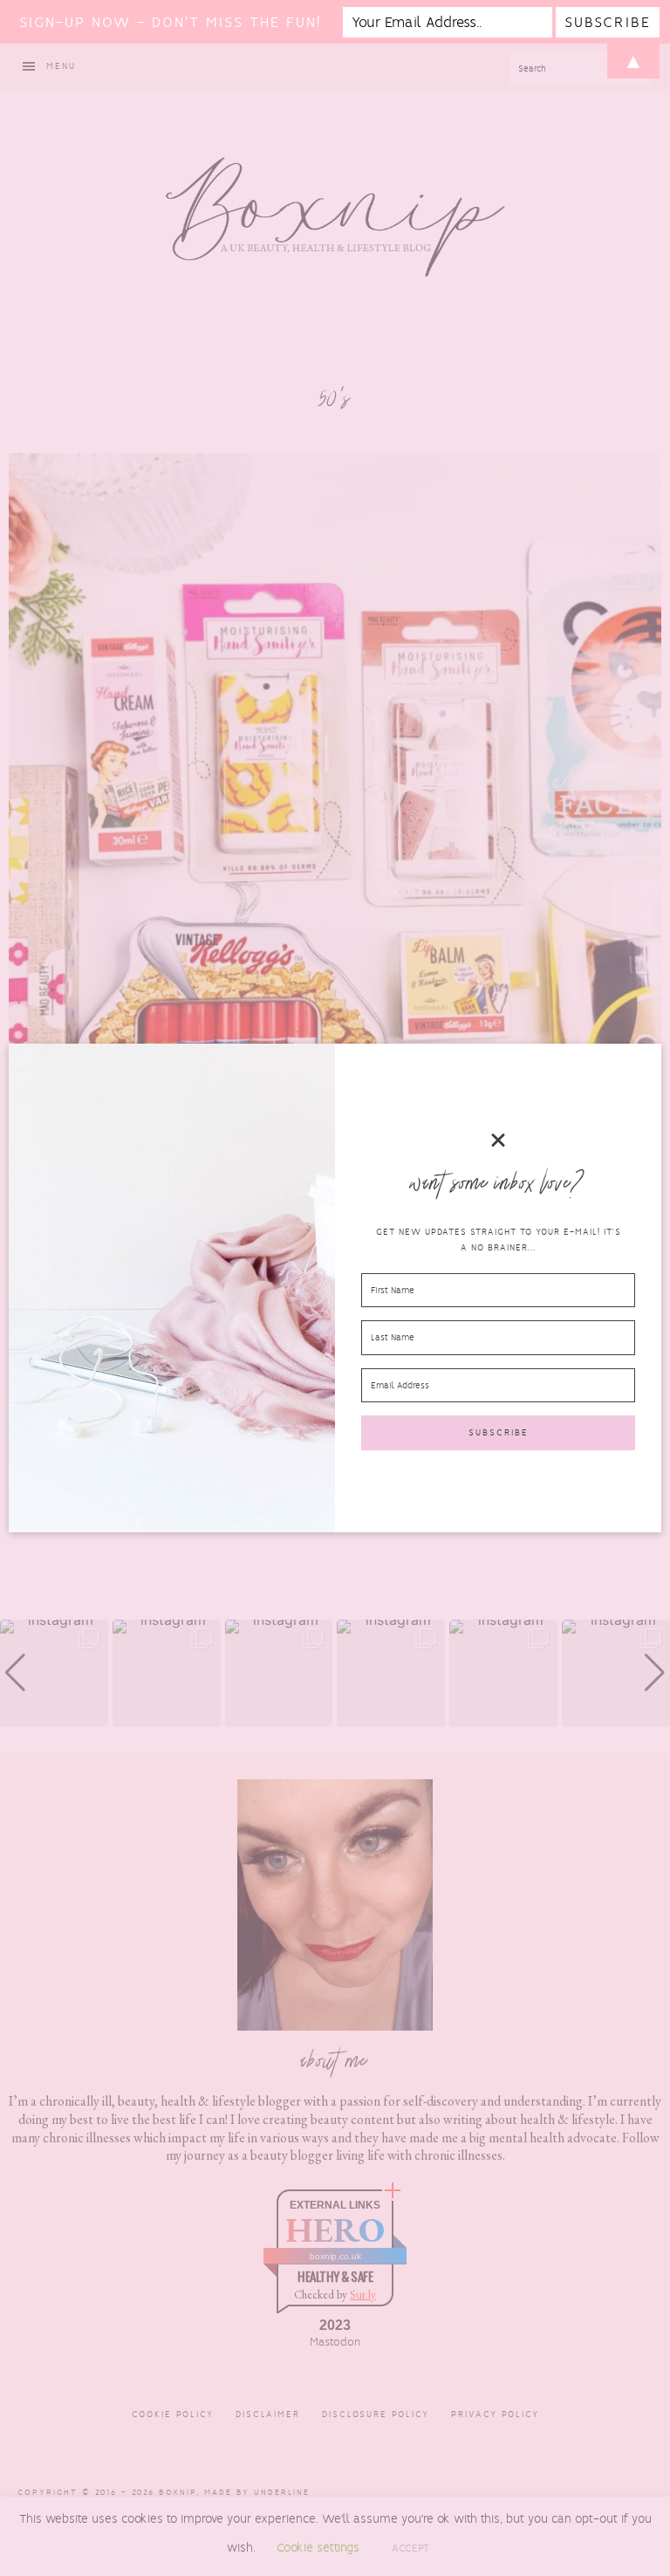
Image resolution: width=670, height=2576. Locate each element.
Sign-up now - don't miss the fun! (170, 22)
